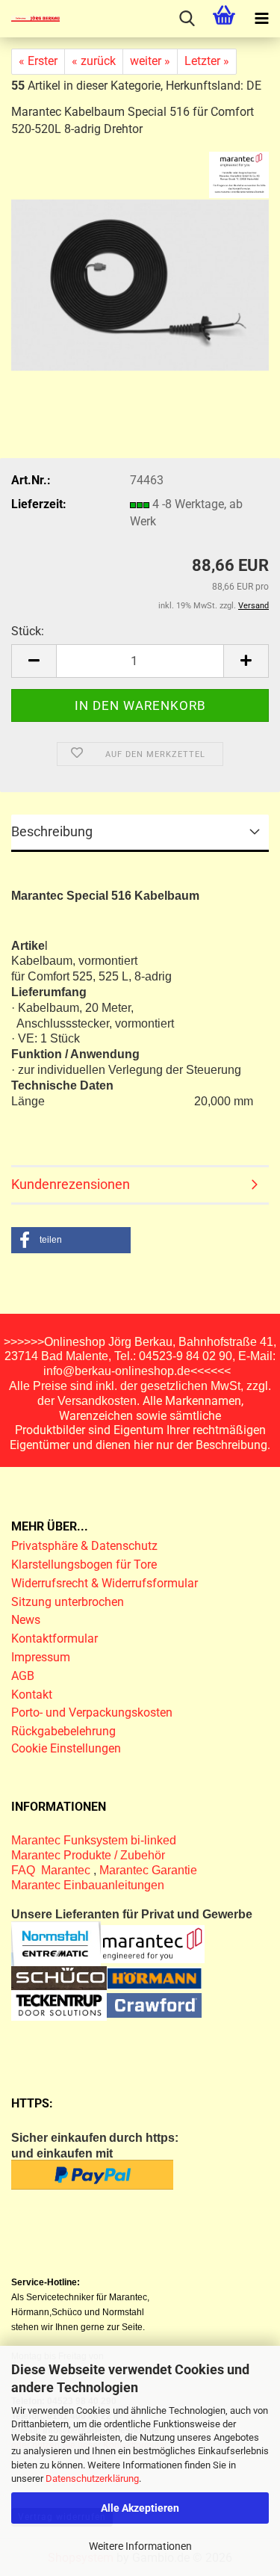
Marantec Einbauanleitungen (88, 1885)
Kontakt (32, 1695)
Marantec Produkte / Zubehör (88, 1855)
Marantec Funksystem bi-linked (94, 1840)
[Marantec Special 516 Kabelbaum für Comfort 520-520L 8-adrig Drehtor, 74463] (140, 278)
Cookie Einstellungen (66, 1748)
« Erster (38, 61)
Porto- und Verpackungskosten (92, 1712)
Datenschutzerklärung (92, 2478)
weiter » (150, 61)
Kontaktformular (55, 1638)
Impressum (41, 1657)
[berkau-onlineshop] (30, 19)
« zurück (94, 61)
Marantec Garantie (148, 1870)
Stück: (28, 631)
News (26, 1620)
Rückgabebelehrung (63, 1731)
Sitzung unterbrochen (68, 1602)
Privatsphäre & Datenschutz (86, 1546)
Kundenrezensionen (71, 1184)
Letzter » (207, 61)
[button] (34, 661)
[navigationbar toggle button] (261, 19)
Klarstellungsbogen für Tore (84, 1565)
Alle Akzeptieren (140, 2508)
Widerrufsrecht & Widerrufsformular (105, 1583)
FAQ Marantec (52, 1870)
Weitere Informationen (140, 2546)
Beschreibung (52, 831)
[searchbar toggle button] (187, 19)
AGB (23, 1676)
